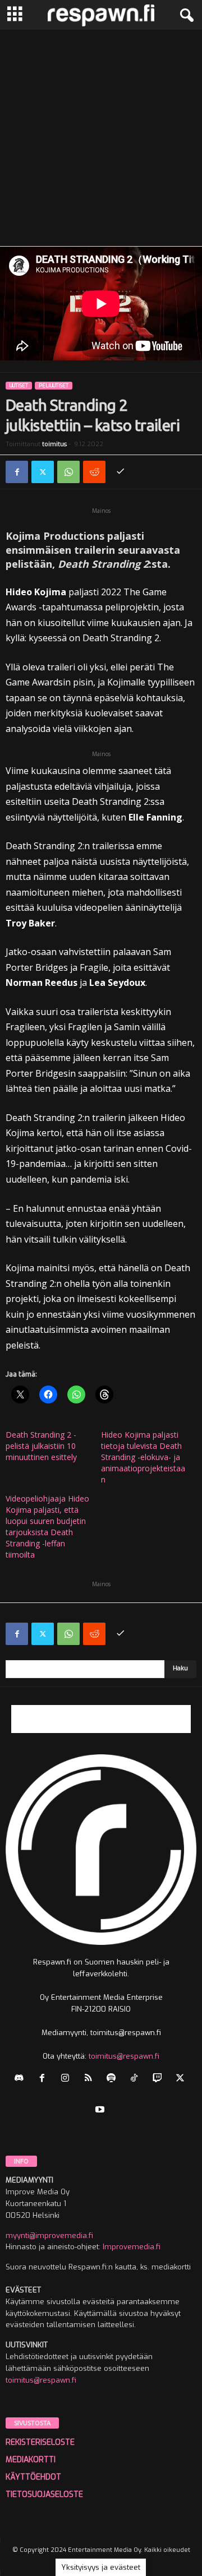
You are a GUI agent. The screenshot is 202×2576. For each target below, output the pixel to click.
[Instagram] (68, 2079)
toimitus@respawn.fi (124, 2056)
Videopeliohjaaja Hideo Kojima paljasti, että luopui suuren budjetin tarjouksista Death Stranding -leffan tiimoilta (47, 1526)
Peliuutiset (54, 386)
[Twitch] (160, 2079)
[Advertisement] (101, 136)
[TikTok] (137, 2079)
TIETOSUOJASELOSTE (44, 2494)
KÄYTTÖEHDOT (33, 2477)
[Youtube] (101, 2111)
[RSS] (91, 2079)
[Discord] (22, 2079)
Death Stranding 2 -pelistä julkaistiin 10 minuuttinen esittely (41, 1446)
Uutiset (19, 386)
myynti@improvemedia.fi (49, 2236)
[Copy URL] (120, 472)
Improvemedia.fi (132, 2247)
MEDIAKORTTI (31, 2460)
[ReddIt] (94, 472)
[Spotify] (114, 2079)
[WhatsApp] (68, 472)
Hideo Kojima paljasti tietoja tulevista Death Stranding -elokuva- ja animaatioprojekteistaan (143, 1457)
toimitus (54, 444)
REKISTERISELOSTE (40, 2442)
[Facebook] (17, 472)
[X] (43, 472)
